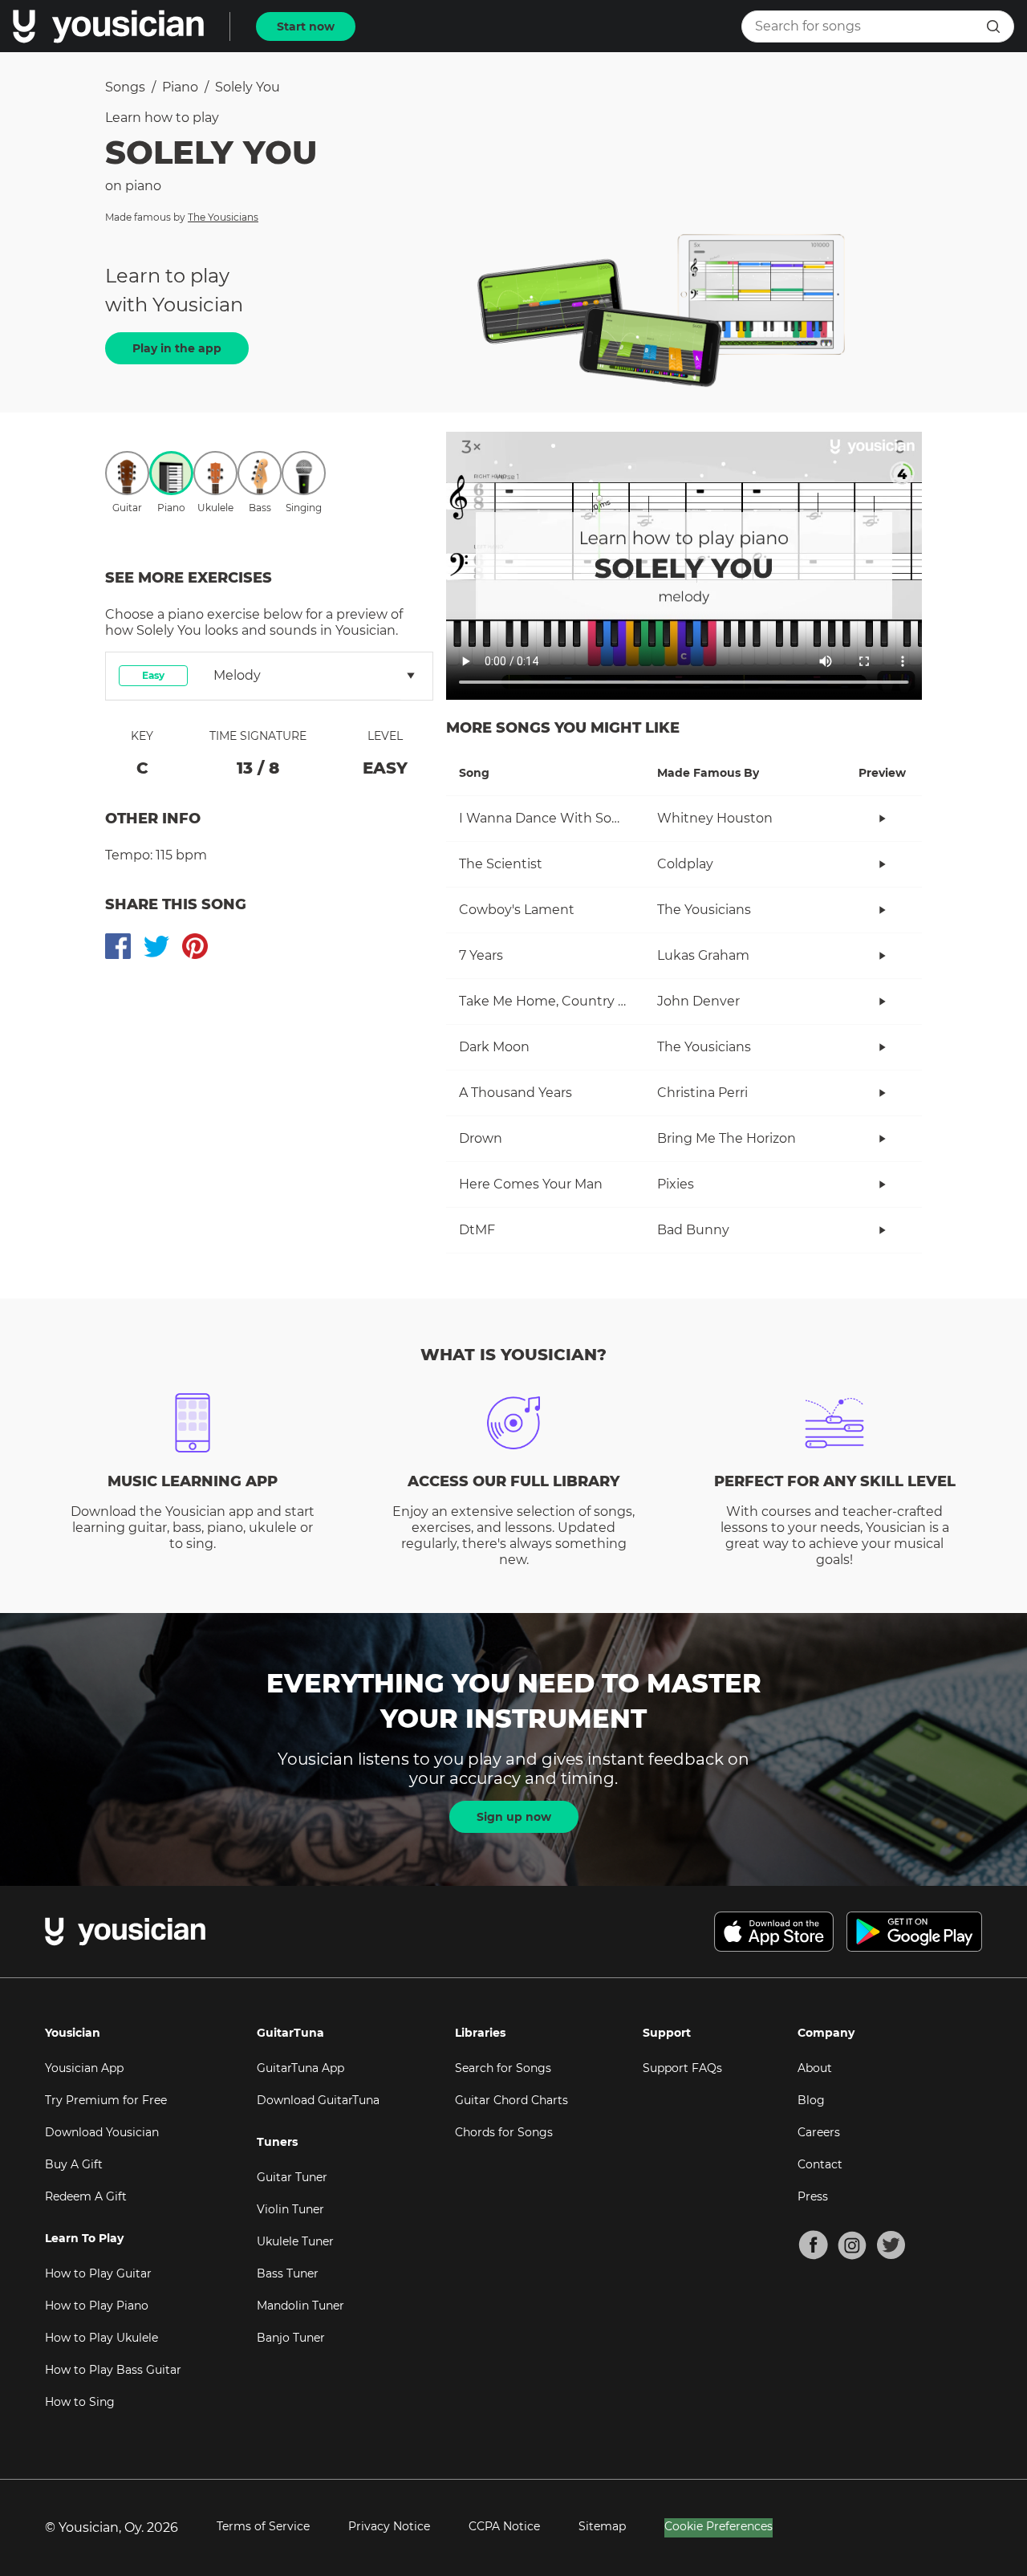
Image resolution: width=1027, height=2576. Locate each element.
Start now (306, 26)
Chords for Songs (504, 2132)
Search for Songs (503, 2068)
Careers (819, 2132)
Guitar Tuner (292, 2177)
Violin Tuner (290, 2209)
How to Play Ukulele (101, 2338)
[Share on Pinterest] (195, 946)
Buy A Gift (74, 2164)
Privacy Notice (389, 2526)
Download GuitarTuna (318, 2100)
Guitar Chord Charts (511, 2100)
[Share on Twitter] (156, 946)
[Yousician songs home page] (108, 26)
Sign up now (514, 1817)
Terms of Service (263, 2526)
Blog (811, 2100)
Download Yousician (102, 2132)
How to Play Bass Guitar (113, 2370)
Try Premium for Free (106, 2100)
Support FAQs (682, 2068)
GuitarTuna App (300, 2068)
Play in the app (177, 348)
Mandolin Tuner (300, 2306)
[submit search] (993, 26)
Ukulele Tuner (295, 2241)
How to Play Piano (97, 2306)
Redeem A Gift (86, 2196)
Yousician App (84, 2068)
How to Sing (80, 2402)
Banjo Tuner (291, 2338)
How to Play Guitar (98, 2273)
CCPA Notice (504, 2526)
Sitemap (602, 2526)
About (815, 2068)
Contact (820, 2164)
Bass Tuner (288, 2273)
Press (813, 2196)
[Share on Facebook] (118, 946)
